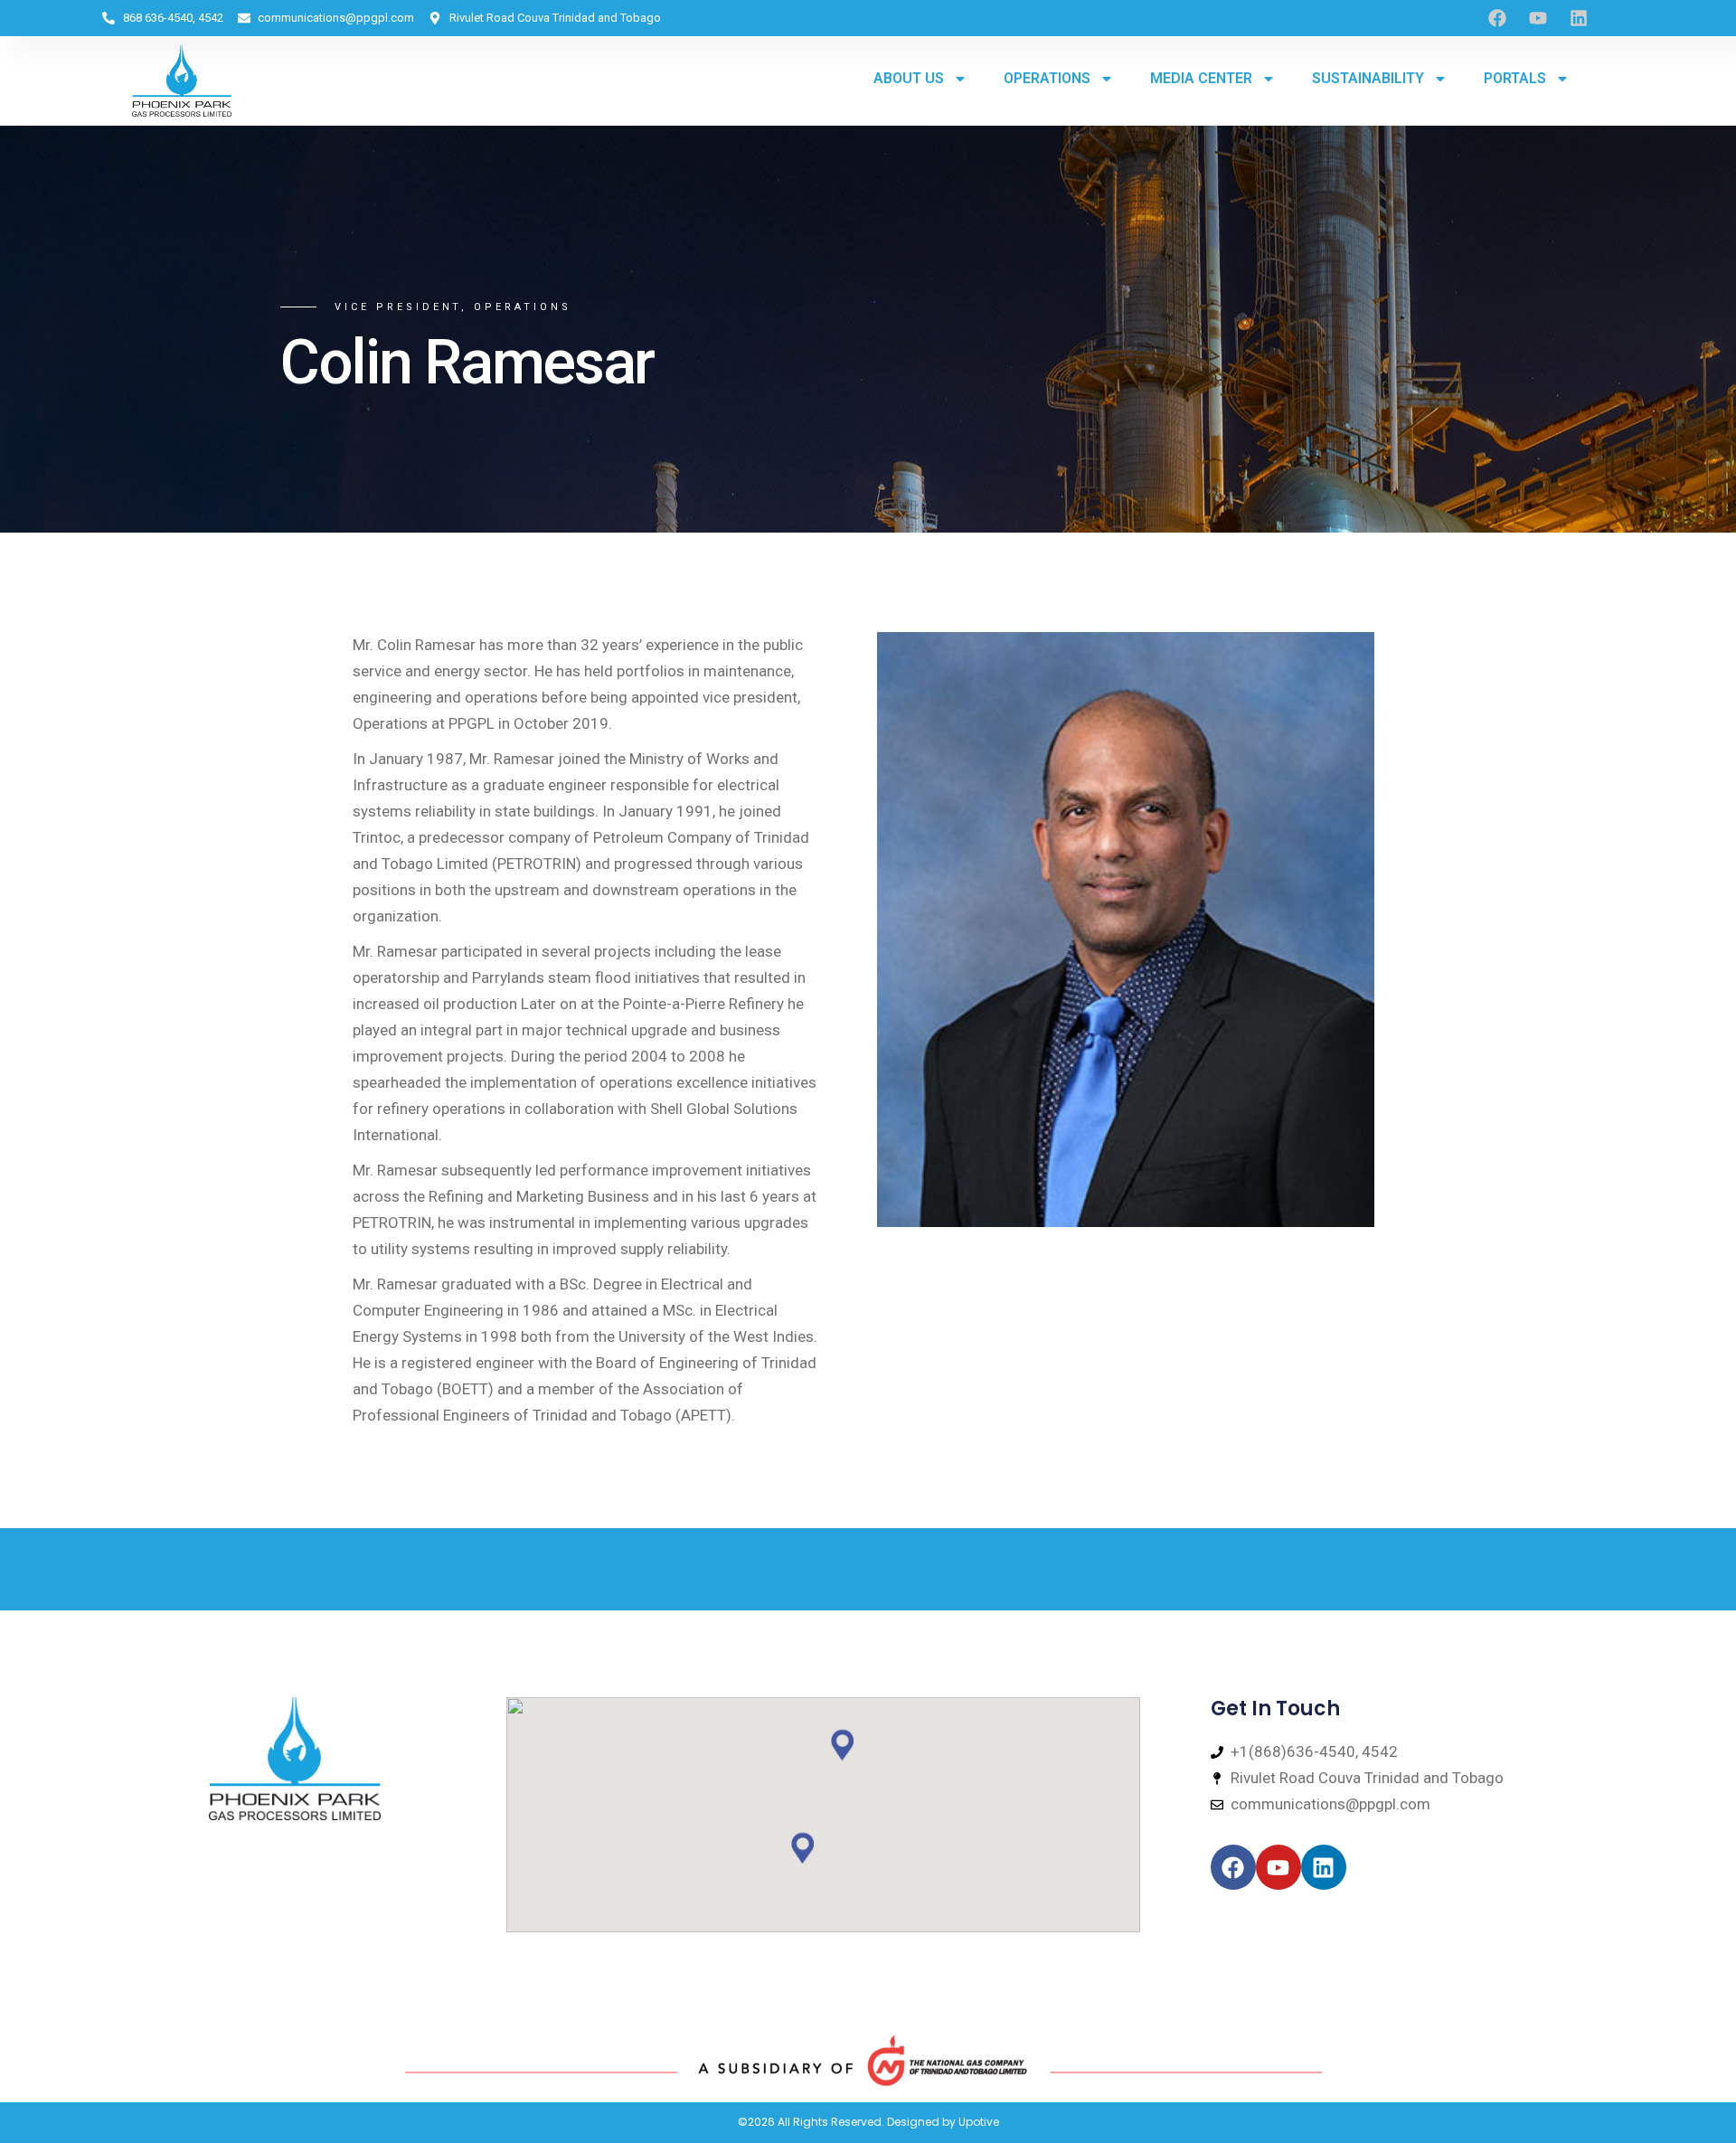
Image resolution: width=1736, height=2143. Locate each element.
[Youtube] (1538, 18)
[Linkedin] (1579, 18)
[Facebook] (1233, 1867)
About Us (909, 78)
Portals (1515, 78)
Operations (1047, 78)
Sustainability (1368, 78)
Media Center (1201, 78)
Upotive (979, 2122)
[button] (843, 1745)
